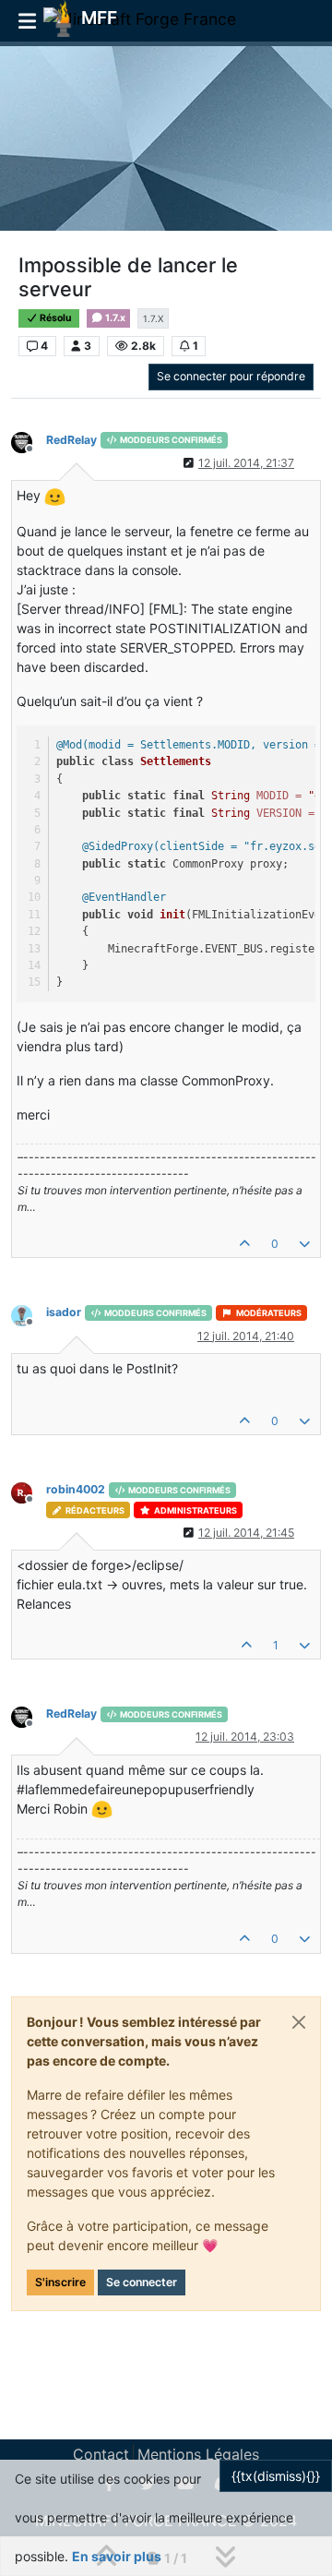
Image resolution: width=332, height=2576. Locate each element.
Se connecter (142, 2282)
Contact (101, 2454)
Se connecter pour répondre (231, 376)
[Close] (299, 2022)
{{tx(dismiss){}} (276, 2476)
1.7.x (114, 318)
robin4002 (76, 1489)
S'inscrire (60, 2282)
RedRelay (71, 440)
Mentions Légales (198, 2454)
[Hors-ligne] (29, 442)
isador (64, 1312)
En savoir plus (117, 2556)
